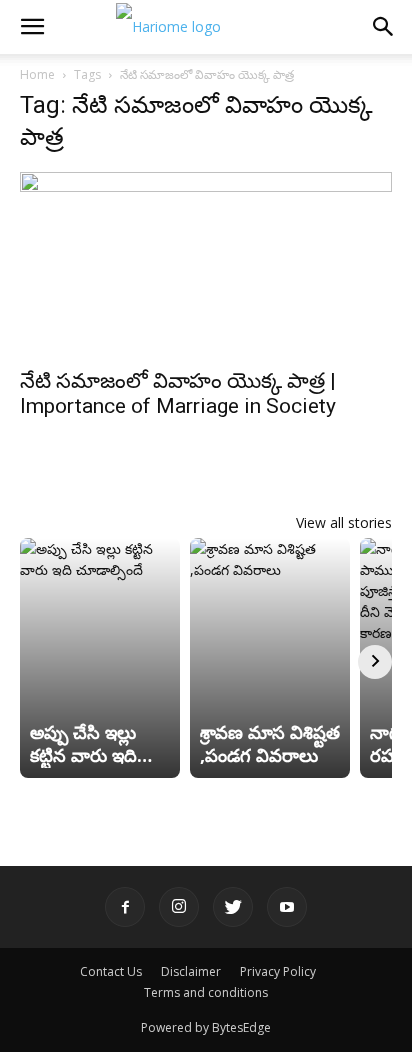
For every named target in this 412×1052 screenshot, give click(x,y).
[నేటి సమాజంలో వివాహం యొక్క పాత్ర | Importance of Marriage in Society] (206, 264)
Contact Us (111, 971)
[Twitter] (233, 907)
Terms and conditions (206, 992)
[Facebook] (125, 907)
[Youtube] (287, 907)
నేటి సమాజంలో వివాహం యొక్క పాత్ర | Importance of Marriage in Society (178, 393)
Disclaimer (191, 971)
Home (37, 74)
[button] (32, 27)
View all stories (344, 522)
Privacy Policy (278, 971)
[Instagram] (179, 907)
